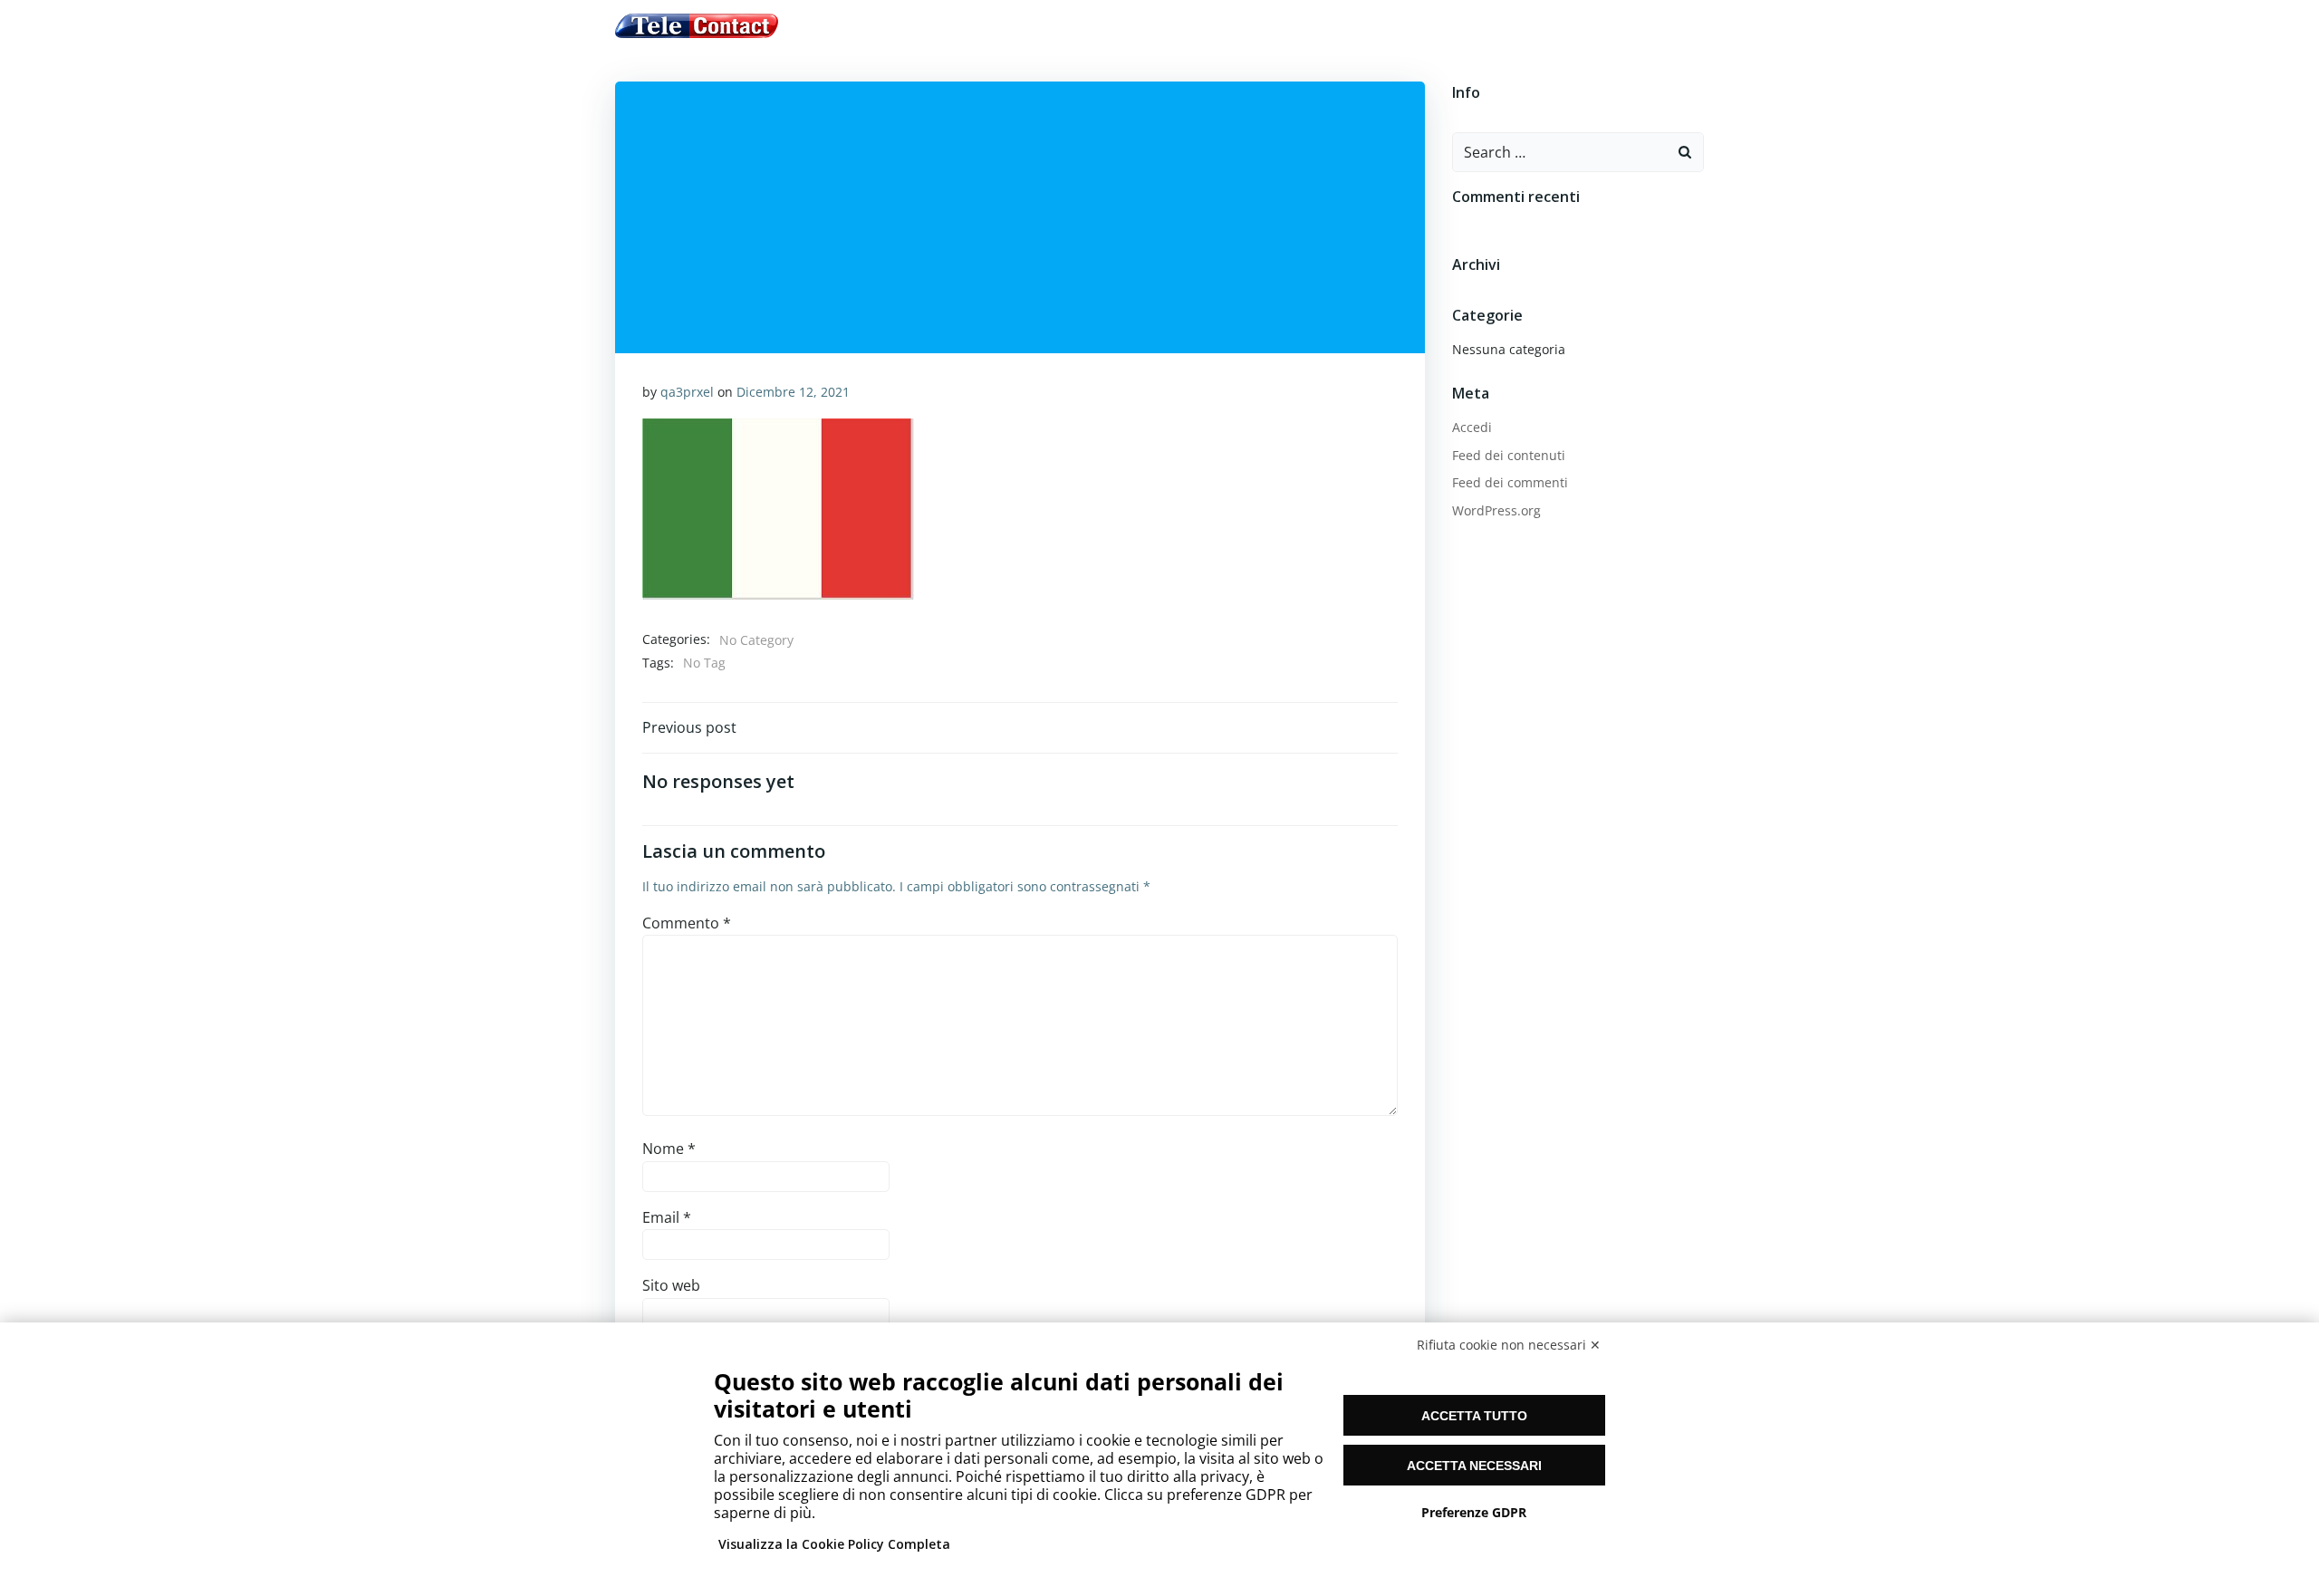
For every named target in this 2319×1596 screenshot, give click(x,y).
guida (1019, 26)
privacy (1298, 26)
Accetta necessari (1474, 1466)
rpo (1356, 26)
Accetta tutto (1474, 1416)
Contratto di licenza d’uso (1155, 26)
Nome (669, 1149)
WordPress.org (1496, 510)
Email (667, 1217)
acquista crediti (921, 26)
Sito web (671, 1285)
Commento (687, 923)
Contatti (1422, 26)
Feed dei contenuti (1509, 455)
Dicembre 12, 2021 (793, 392)
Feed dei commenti (1510, 482)
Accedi (1472, 427)
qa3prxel (687, 392)
